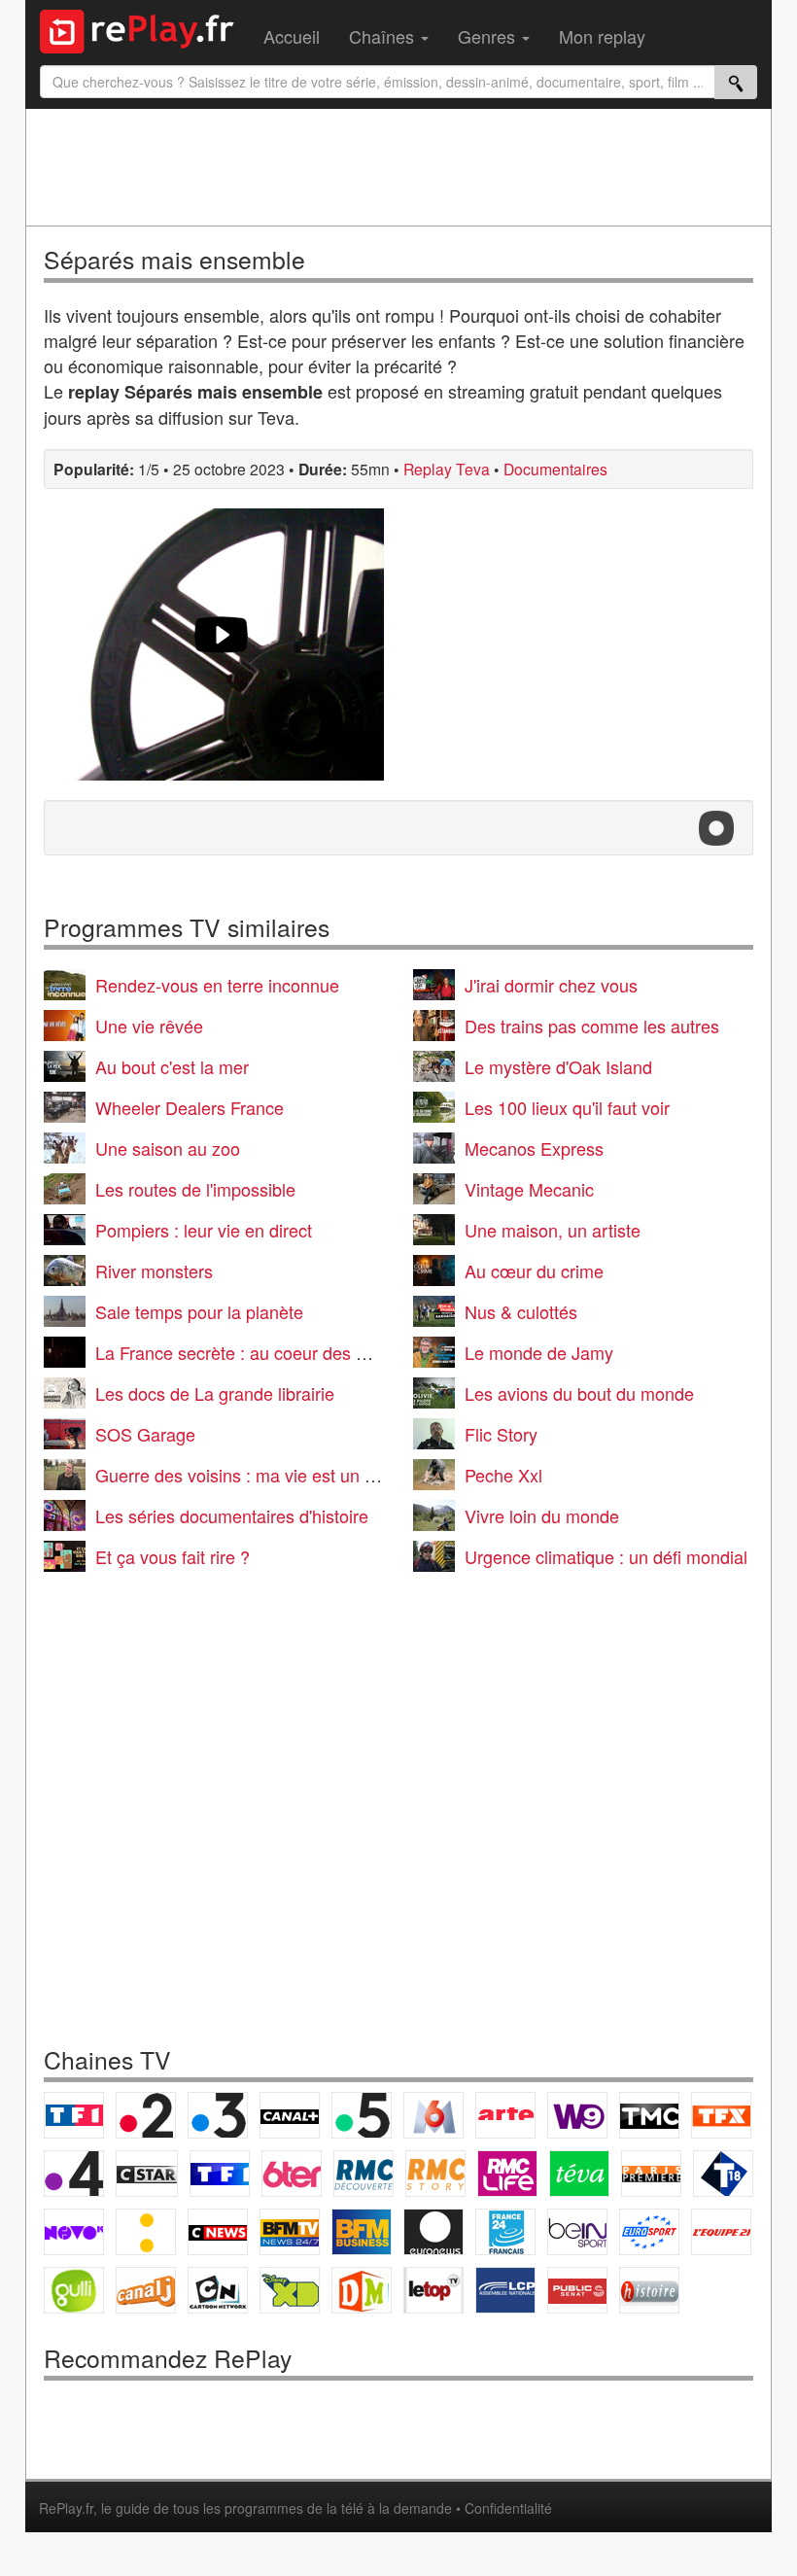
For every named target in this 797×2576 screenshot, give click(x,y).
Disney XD (290, 2290)
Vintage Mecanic (529, 1189)
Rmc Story (435, 2174)
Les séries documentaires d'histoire (232, 1515)
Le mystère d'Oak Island (558, 1066)
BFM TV (290, 2232)
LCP (505, 2290)
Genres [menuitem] (489, 36)
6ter (292, 2174)
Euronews (433, 2232)
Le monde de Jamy (539, 1352)
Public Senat (577, 2290)
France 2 (146, 2115)
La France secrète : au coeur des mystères (261, 1352)
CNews (218, 2232)
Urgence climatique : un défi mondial (606, 1556)
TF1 (74, 2115)
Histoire (649, 2290)
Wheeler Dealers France (190, 1107)
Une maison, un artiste (553, 1230)
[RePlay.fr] (144, 29)
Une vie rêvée (149, 1026)
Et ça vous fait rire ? (173, 1556)
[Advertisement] (398, 167)
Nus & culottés (521, 1311)
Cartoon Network (218, 2290)
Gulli (74, 2290)
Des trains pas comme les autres (592, 1026)
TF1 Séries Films (220, 2174)
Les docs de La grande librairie (215, 1393)
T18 (723, 2174)
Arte (505, 2115)
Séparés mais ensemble (174, 259)
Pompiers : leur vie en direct (204, 1230)
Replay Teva (447, 469)
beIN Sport (577, 2232)
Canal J (146, 2290)
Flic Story (501, 1434)
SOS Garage (145, 1434)
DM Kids (362, 2290)
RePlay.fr (66, 2508)
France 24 (505, 2232)
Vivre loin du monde (542, 1515)
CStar (147, 2174)
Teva (579, 2174)
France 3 (218, 2115)
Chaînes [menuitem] (384, 36)
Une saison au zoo (168, 1148)
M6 (433, 2115)
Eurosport (649, 2232)
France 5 (362, 2115)
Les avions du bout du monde (579, 1393)
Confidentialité (508, 2508)
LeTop (433, 2290)
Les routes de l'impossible (195, 1189)
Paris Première (651, 2174)
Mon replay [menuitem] (602, 36)
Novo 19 (74, 2232)
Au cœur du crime (534, 1271)
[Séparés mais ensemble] (221, 644)
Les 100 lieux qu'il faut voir (567, 1107)
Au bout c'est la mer (172, 1066)
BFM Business (362, 2232)
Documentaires (555, 469)
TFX (721, 2115)
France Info (146, 2232)
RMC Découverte (364, 2174)
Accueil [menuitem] (292, 36)
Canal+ (290, 2115)
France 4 (74, 2174)
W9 (577, 2115)
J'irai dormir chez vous (551, 985)
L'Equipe (721, 2232)
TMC (649, 2115)
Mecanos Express (534, 1148)
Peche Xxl (503, 1475)
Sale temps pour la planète (199, 1311)
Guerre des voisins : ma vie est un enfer (250, 1475)
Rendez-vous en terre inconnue (217, 985)
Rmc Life (507, 2174)
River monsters (154, 1271)
